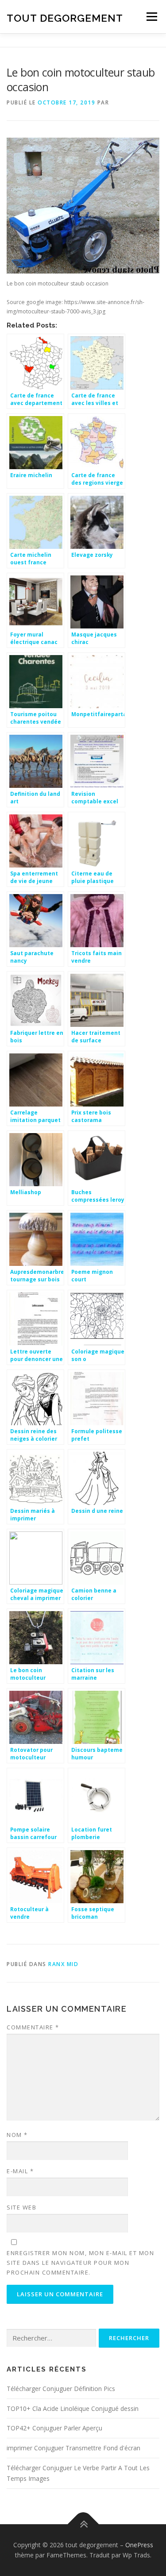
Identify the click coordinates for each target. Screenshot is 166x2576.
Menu (151, 17)
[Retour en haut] (83, 2524)
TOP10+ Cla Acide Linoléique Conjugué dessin (73, 2408)
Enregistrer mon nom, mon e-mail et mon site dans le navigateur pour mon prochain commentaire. (80, 2263)
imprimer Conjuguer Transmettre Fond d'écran (73, 2448)
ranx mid (63, 1964)
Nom (17, 2135)
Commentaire (33, 2027)
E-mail (20, 2171)
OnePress (139, 2545)
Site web (21, 2207)
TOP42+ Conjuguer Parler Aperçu (54, 2428)
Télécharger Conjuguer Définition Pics (61, 2389)
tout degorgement (65, 17)
